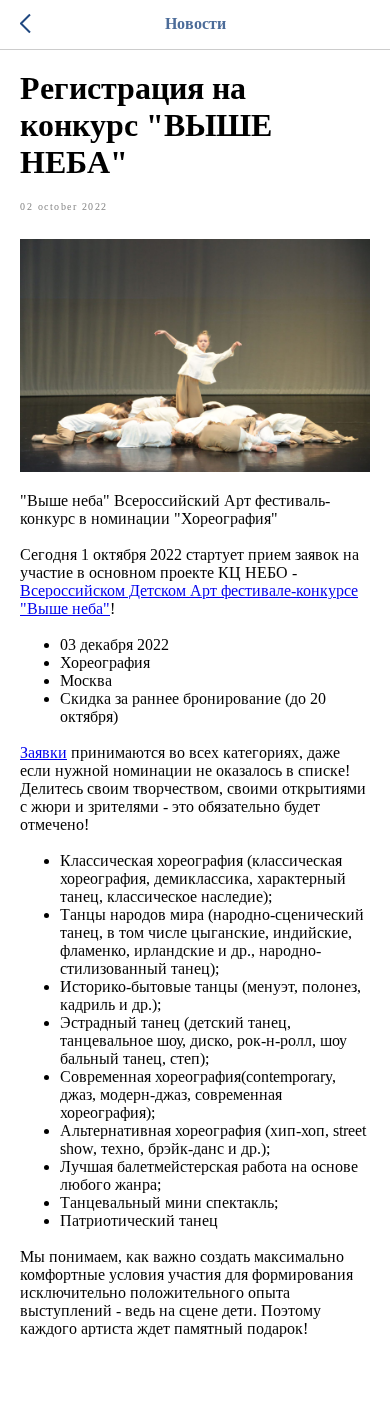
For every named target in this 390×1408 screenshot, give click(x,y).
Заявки (43, 752)
